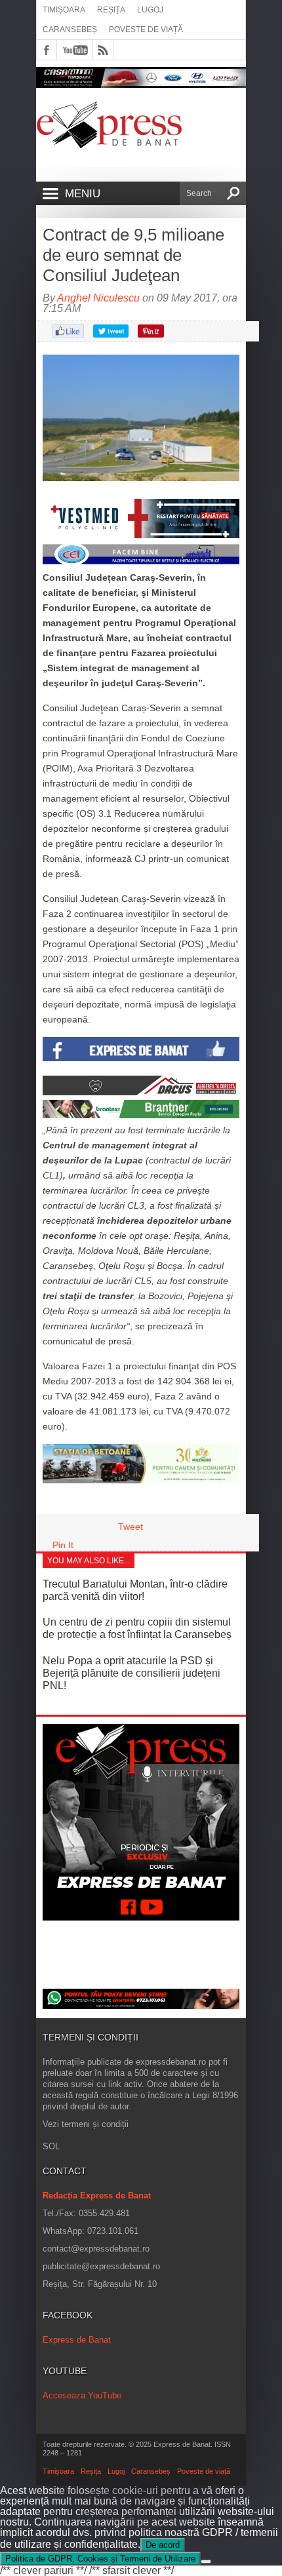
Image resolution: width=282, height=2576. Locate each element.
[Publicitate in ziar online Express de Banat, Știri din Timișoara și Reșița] (141, 562)
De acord (163, 2545)
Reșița (111, 10)
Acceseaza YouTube (82, 2395)
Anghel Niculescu (98, 298)
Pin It (63, 1545)
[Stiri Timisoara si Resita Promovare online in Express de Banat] (141, 1480)
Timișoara (64, 10)
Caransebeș (70, 29)
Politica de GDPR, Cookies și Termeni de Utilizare (100, 2559)
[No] (206, 2562)
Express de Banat (77, 2340)
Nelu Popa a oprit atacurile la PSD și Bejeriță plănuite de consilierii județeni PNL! (131, 1673)
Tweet (131, 1527)
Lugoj (150, 10)
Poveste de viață (146, 29)
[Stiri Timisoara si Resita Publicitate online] (141, 1092)
